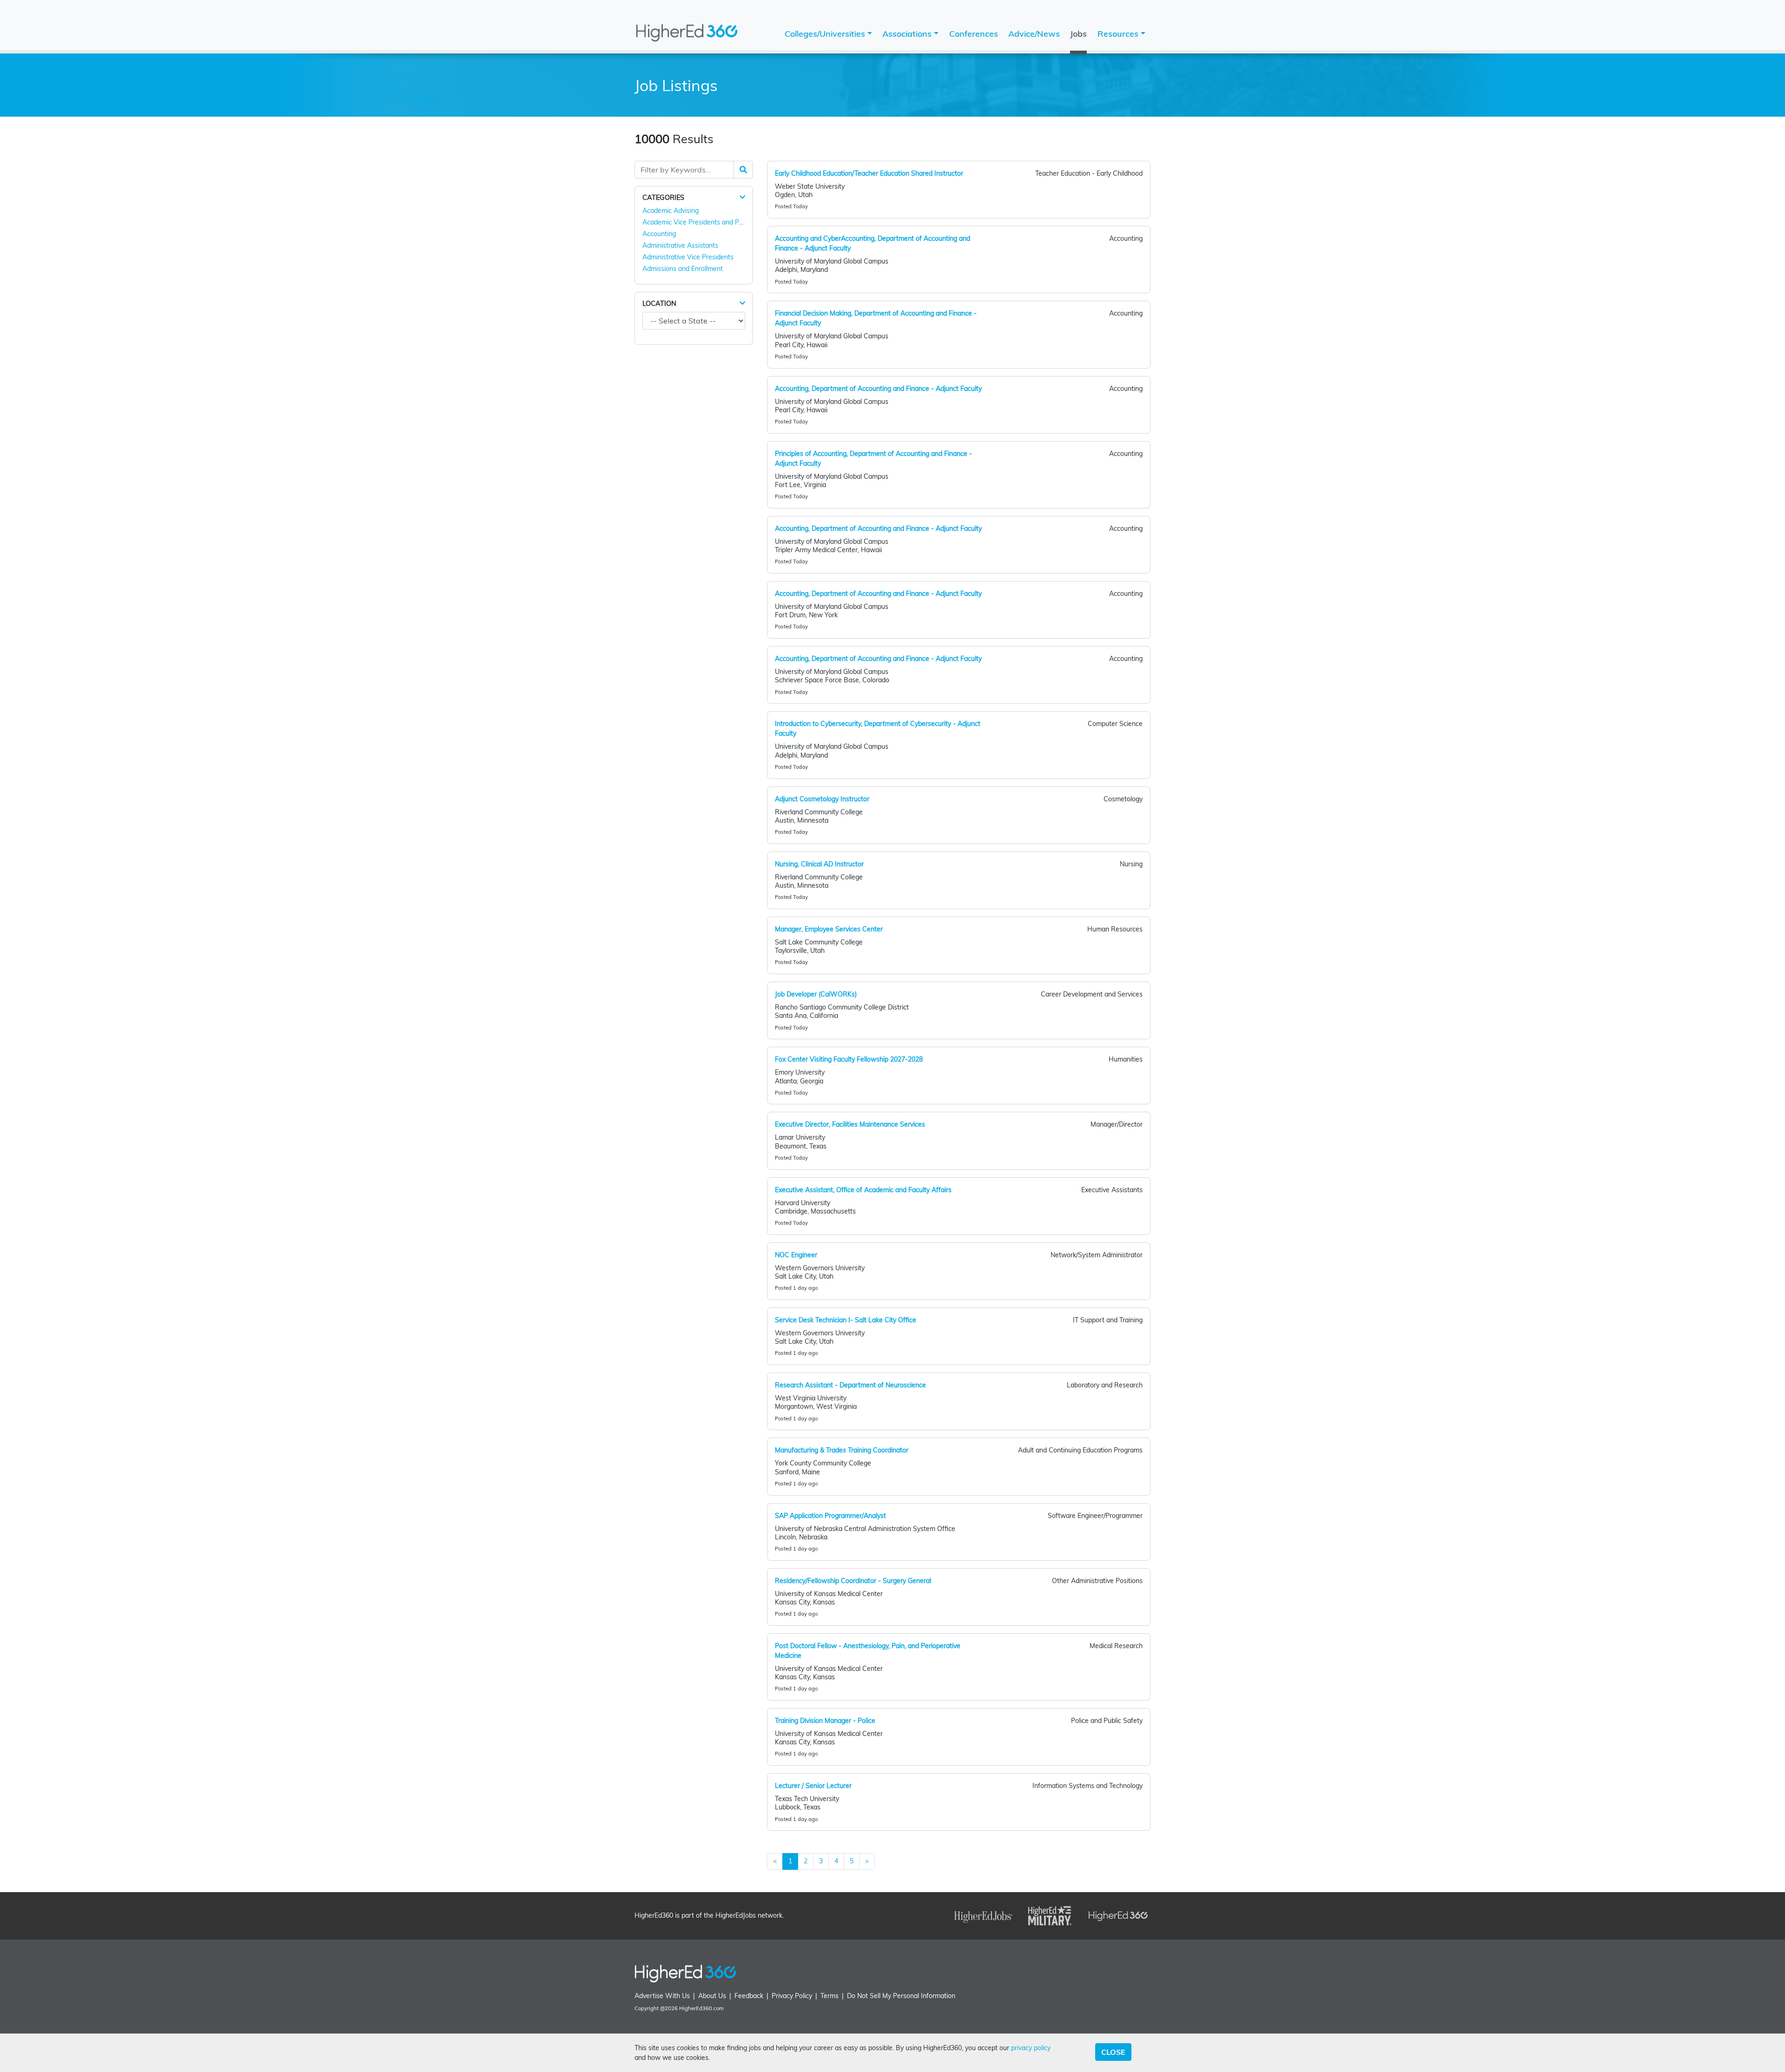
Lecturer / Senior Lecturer (813, 1786)
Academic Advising (671, 211)
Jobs (1078, 34)
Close (1113, 2052)
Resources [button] (1119, 34)
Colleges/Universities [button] (826, 34)
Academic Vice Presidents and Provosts (702, 222)
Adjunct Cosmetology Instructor (822, 799)
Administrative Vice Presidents (688, 257)
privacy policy (1031, 2048)
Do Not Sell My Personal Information (901, 1996)
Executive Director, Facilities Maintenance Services (850, 1124)
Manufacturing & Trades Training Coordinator (842, 1450)
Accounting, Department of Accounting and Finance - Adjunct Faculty (878, 389)
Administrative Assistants (680, 245)
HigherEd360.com (701, 2008)
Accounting (659, 234)
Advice (1034, 34)
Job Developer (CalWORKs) (816, 994)
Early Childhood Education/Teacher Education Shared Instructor (869, 173)
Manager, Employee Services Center (829, 929)
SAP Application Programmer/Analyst (830, 1516)
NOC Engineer (796, 1255)
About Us (712, 1996)
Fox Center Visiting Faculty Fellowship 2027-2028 (849, 1059)
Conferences (974, 34)
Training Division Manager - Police (825, 1721)
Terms (830, 1996)
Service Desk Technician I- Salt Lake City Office (846, 1320)
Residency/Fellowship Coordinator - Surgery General (853, 1581)
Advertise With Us (662, 1996)
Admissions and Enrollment (683, 269)
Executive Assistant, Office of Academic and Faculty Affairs (863, 1190)
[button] (742, 197)
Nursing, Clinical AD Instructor (819, 864)
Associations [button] (908, 34)
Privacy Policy (792, 1996)
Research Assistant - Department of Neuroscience (850, 1385)
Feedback (749, 1996)
